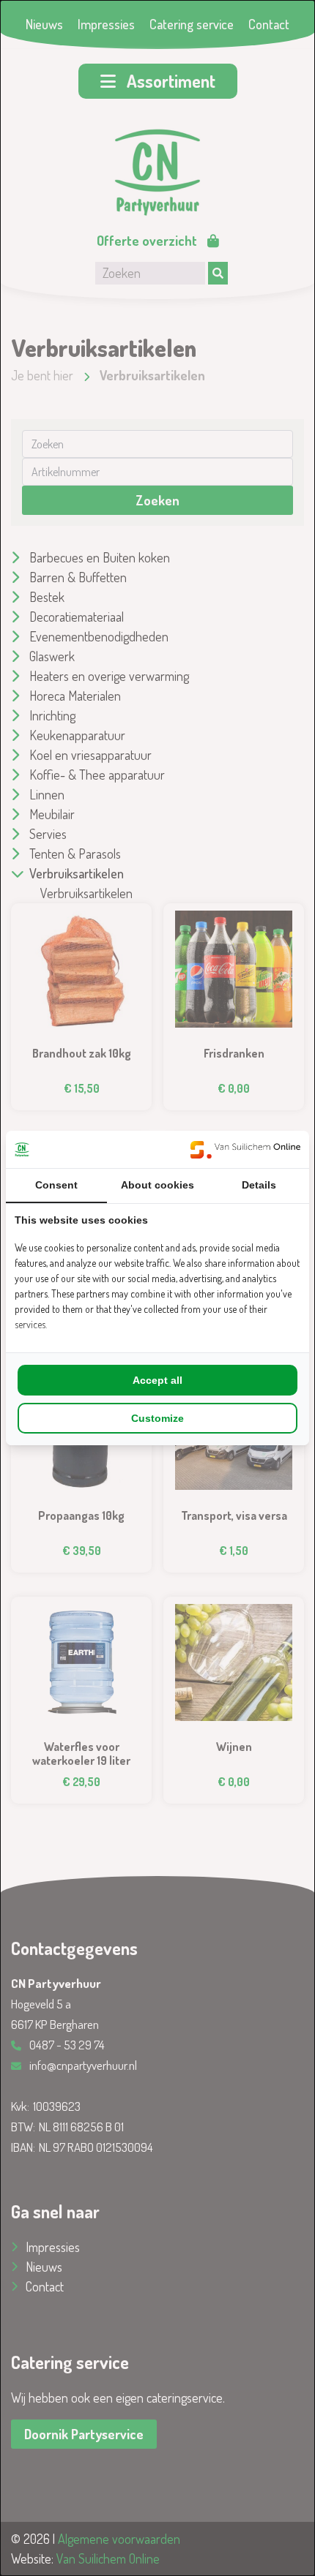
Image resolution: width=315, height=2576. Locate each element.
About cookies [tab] (157, 1185)
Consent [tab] (56, 1185)
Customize (157, 1418)
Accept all (157, 1380)
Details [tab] (259, 1185)
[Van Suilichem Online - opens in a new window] (245, 1149)
